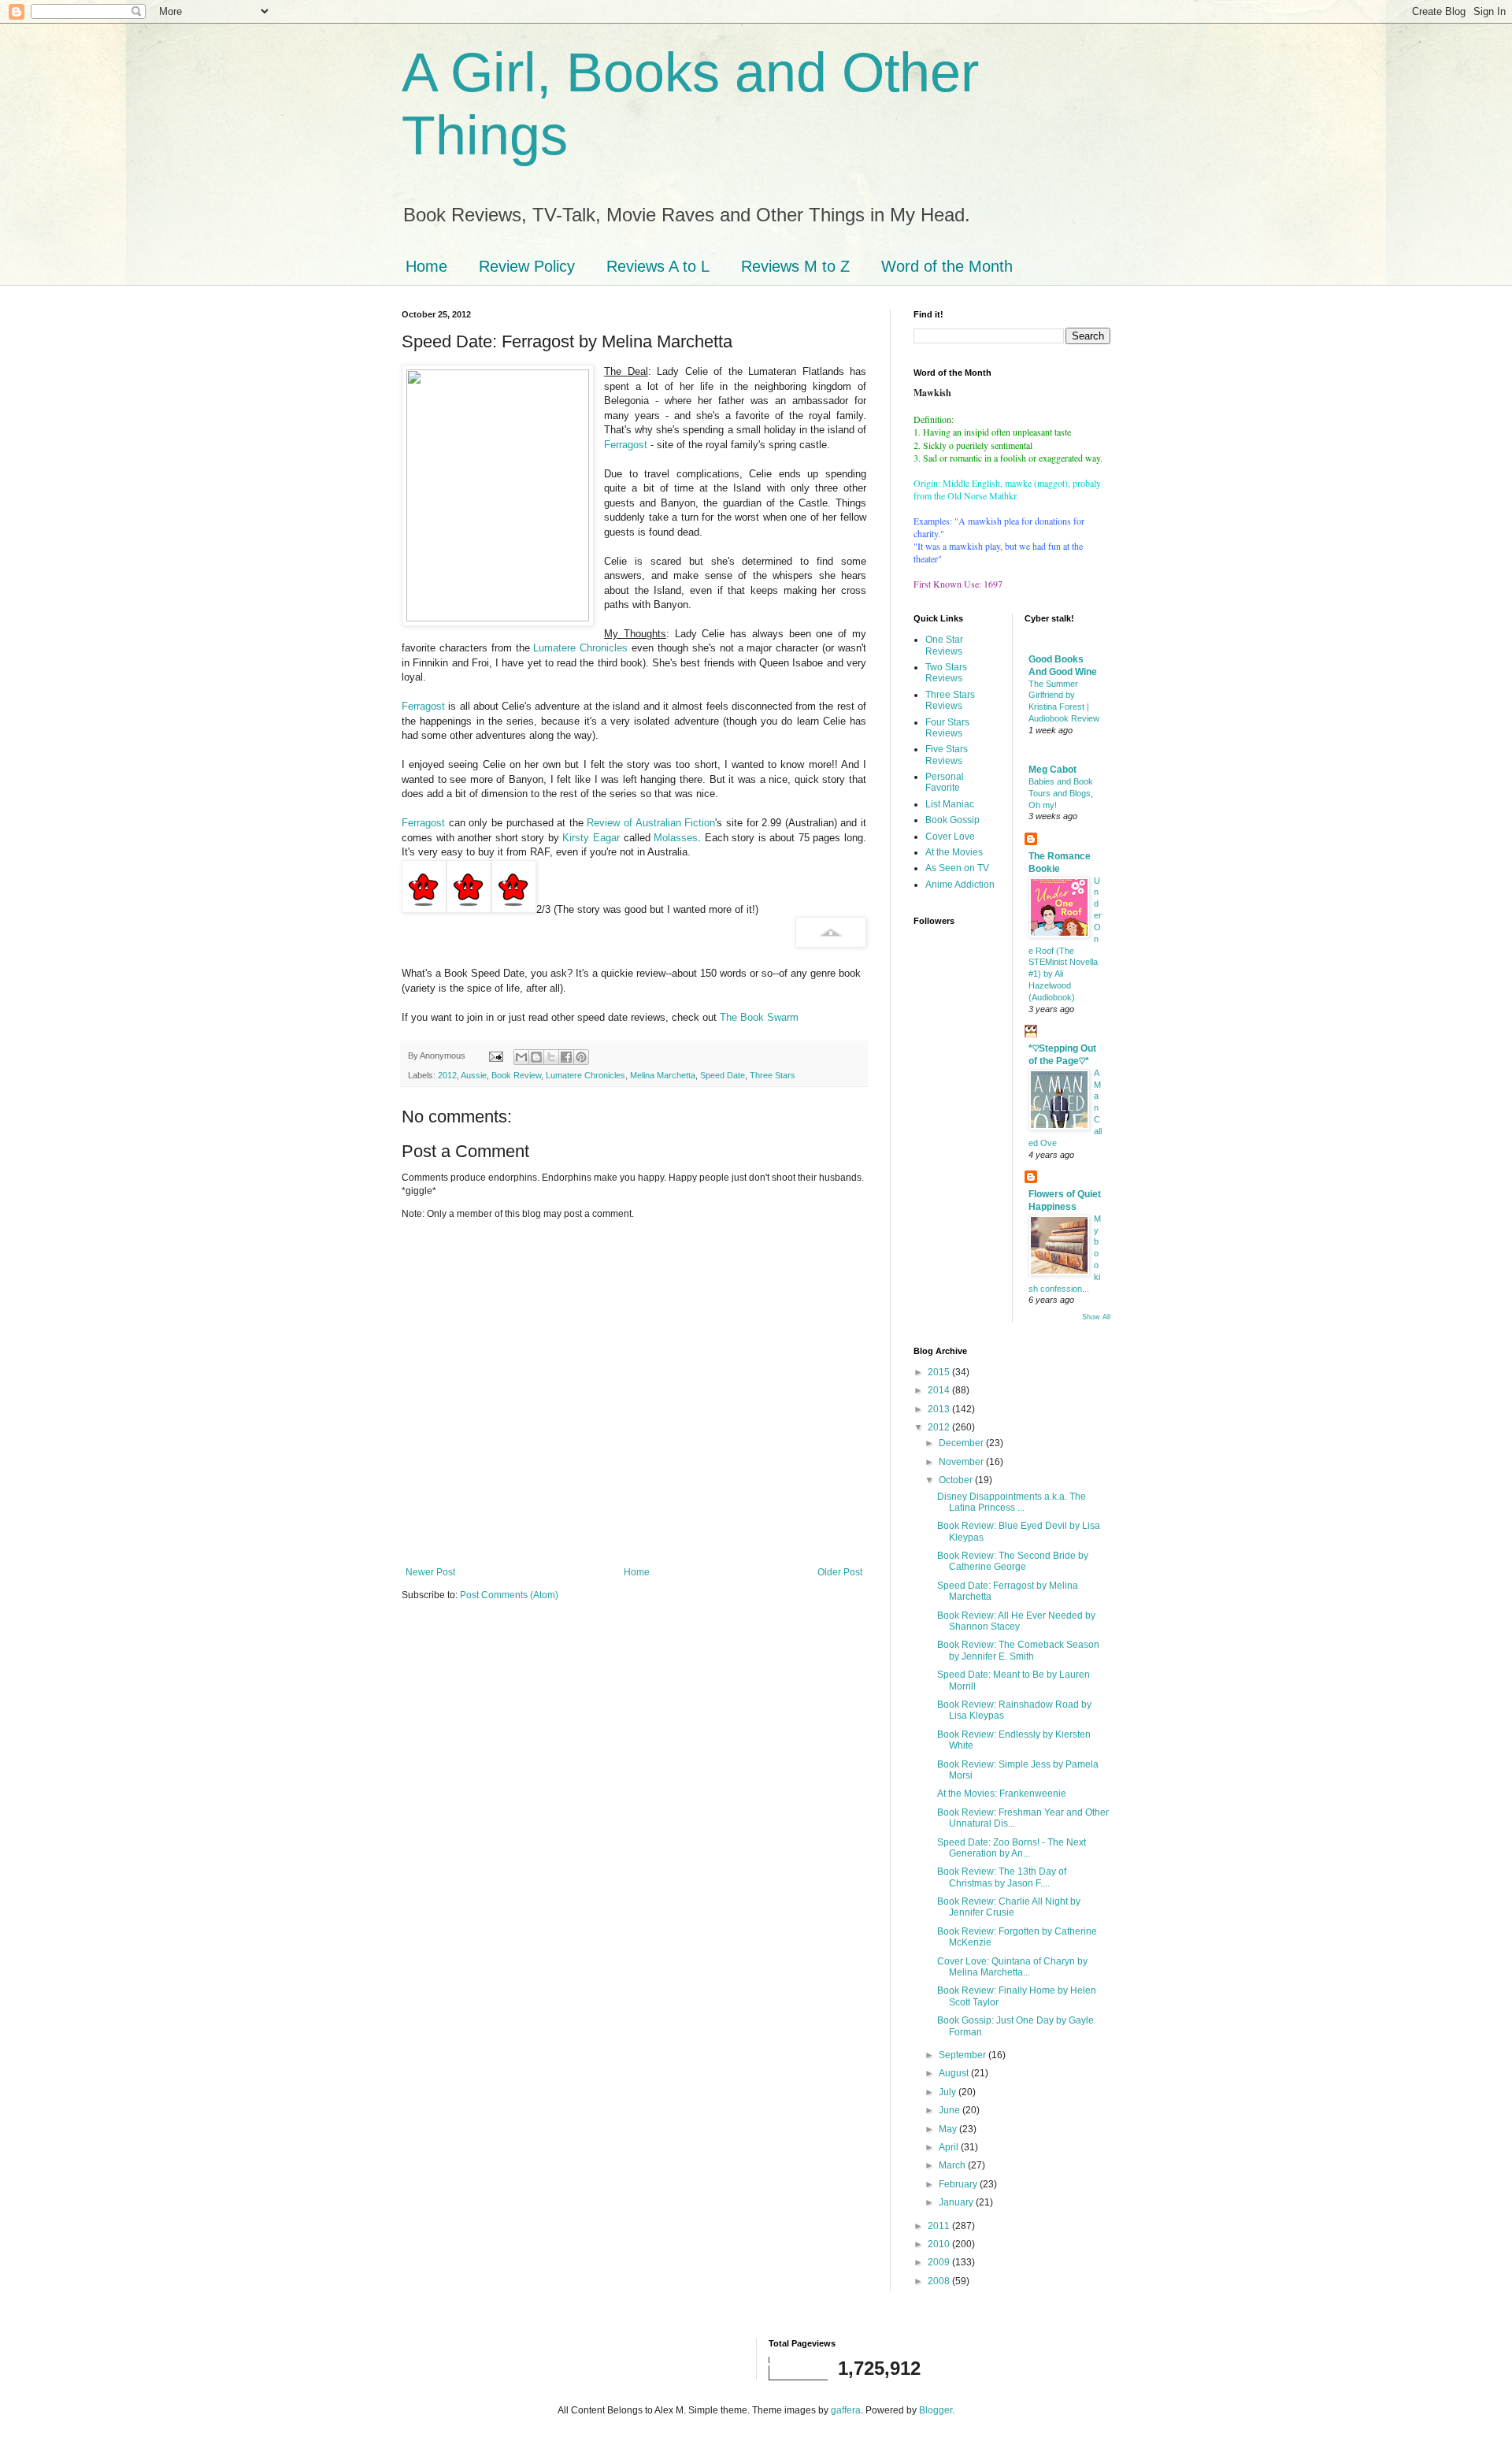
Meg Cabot (1052, 770)
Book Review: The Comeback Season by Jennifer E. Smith (1018, 1650)
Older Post (840, 1572)
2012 (447, 1075)
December (962, 1443)
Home (426, 266)
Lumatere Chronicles (580, 648)
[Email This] (521, 1057)
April (950, 2147)
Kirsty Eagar (591, 838)
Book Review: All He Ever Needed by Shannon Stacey (1016, 1621)
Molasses (676, 838)
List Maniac (950, 804)
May (949, 2129)
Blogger (936, 2410)
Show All (1096, 1317)
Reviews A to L (658, 266)
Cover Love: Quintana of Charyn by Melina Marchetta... (1012, 1967)
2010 (940, 2244)
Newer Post (430, 1572)
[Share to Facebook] (566, 1057)
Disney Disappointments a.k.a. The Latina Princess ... (1012, 1502)
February (959, 2184)
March (953, 2165)
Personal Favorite (945, 782)
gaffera (846, 2410)
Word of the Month (947, 266)
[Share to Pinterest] (581, 1057)
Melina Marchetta (663, 1075)
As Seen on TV (957, 868)
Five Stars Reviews (947, 755)
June (951, 2110)
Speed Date (723, 1075)
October (957, 1480)
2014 (940, 1390)
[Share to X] (551, 1057)
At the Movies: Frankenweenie (1002, 1794)
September (964, 2055)
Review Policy (527, 266)
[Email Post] (495, 1055)
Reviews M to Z (795, 266)
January (957, 2202)
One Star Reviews (944, 645)
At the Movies (954, 852)
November (962, 1462)
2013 (940, 1409)
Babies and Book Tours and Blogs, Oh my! (1061, 793)
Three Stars (773, 1075)
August (955, 2073)
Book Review (516, 1075)
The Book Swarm (759, 1017)
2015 (940, 1372)
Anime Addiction (960, 885)
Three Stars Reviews (950, 700)
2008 (940, 2281)
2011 (940, 2226)
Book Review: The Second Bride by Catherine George (1013, 1561)
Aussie (474, 1075)
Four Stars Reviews (947, 728)
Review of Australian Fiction (651, 823)
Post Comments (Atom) (509, 1595)
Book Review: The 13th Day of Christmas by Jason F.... (1002, 1877)
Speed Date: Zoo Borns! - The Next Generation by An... (1012, 1848)
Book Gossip (952, 820)
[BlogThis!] (536, 1057)
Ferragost (626, 445)
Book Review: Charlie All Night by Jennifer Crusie (1009, 1907)
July (949, 2092)
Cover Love (950, 837)
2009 (940, 2262)
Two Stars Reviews (946, 673)
